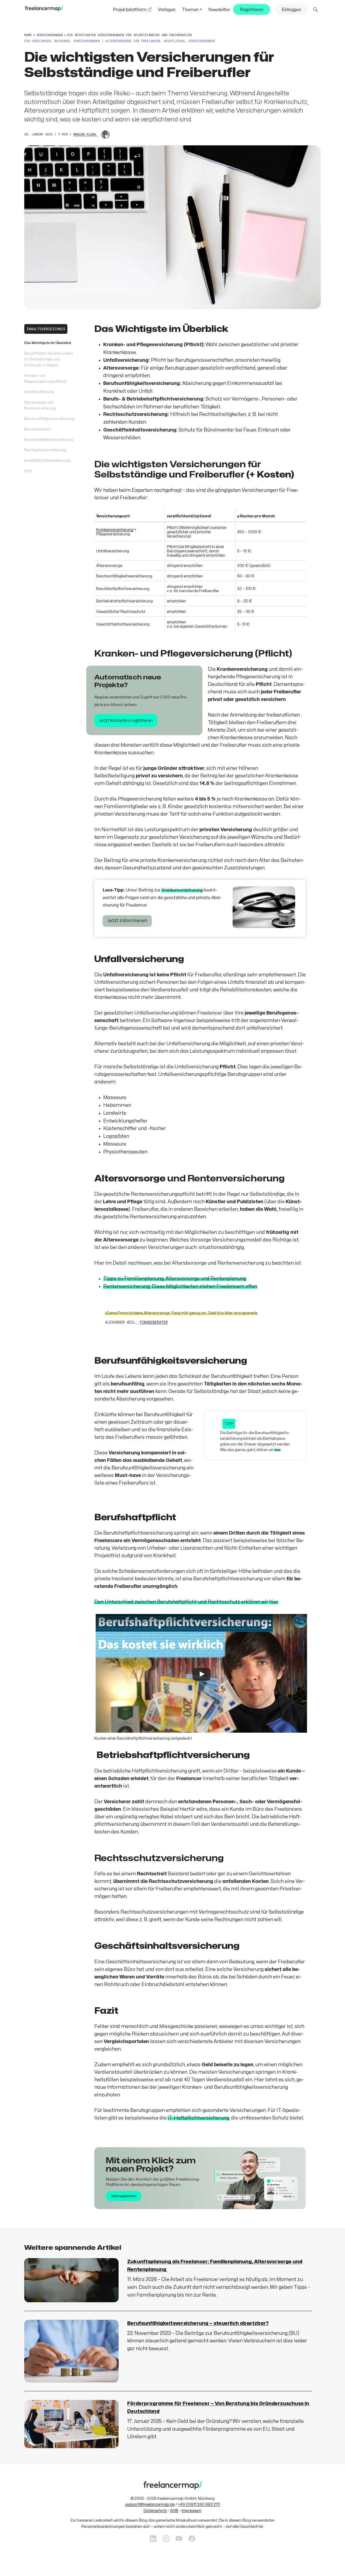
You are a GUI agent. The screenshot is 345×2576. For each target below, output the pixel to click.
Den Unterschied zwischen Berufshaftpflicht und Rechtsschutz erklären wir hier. (186, 1602)
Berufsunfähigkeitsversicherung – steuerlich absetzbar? (198, 2323)
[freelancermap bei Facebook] (192, 2539)
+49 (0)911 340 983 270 (199, 2505)
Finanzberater (154, 1322)
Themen (190, 10)
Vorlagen (167, 10)
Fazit (28, 471)
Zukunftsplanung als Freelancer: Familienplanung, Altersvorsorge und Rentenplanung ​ (215, 2266)
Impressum (192, 2511)
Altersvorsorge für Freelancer (133, 41)
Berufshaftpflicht (37, 429)
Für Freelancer (37, 41)
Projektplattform (130, 10)
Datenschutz (155, 2511)
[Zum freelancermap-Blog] (44, 10)
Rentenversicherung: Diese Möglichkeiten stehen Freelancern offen (180, 1287)
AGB (174, 2511)
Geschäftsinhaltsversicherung (47, 461)
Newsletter (219, 10)
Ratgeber (62, 41)
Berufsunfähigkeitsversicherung (49, 419)
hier (277, 1450)
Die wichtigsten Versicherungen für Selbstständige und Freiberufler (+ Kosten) (49, 359)
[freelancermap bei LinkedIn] (153, 2539)
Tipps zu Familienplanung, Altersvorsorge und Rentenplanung (175, 1279)
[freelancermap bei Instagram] (166, 2539)
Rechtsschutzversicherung (45, 450)
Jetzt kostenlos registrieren (126, 721)
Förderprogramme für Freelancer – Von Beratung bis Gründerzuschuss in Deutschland (218, 2407)
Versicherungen (87, 41)
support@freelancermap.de (150, 2505)
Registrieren (252, 10)
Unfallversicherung (39, 392)
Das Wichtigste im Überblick (48, 343)
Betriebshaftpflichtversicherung (49, 440)
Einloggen (291, 10)
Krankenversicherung (115, 530)
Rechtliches (174, 41)
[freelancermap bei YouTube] (179, 2539)
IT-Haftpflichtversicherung (198, 2118)
